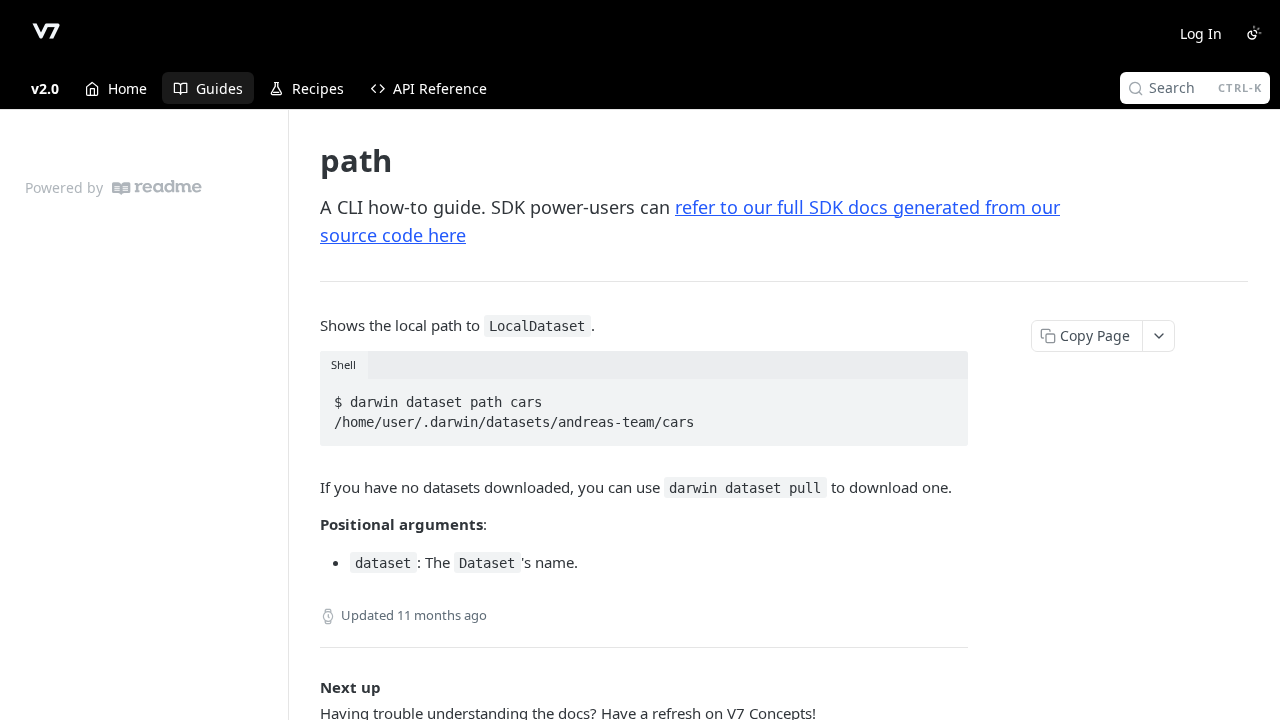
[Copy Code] (944, 396)
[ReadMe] (157, 187)
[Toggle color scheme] (1254, 33)
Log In (1201, 33)
